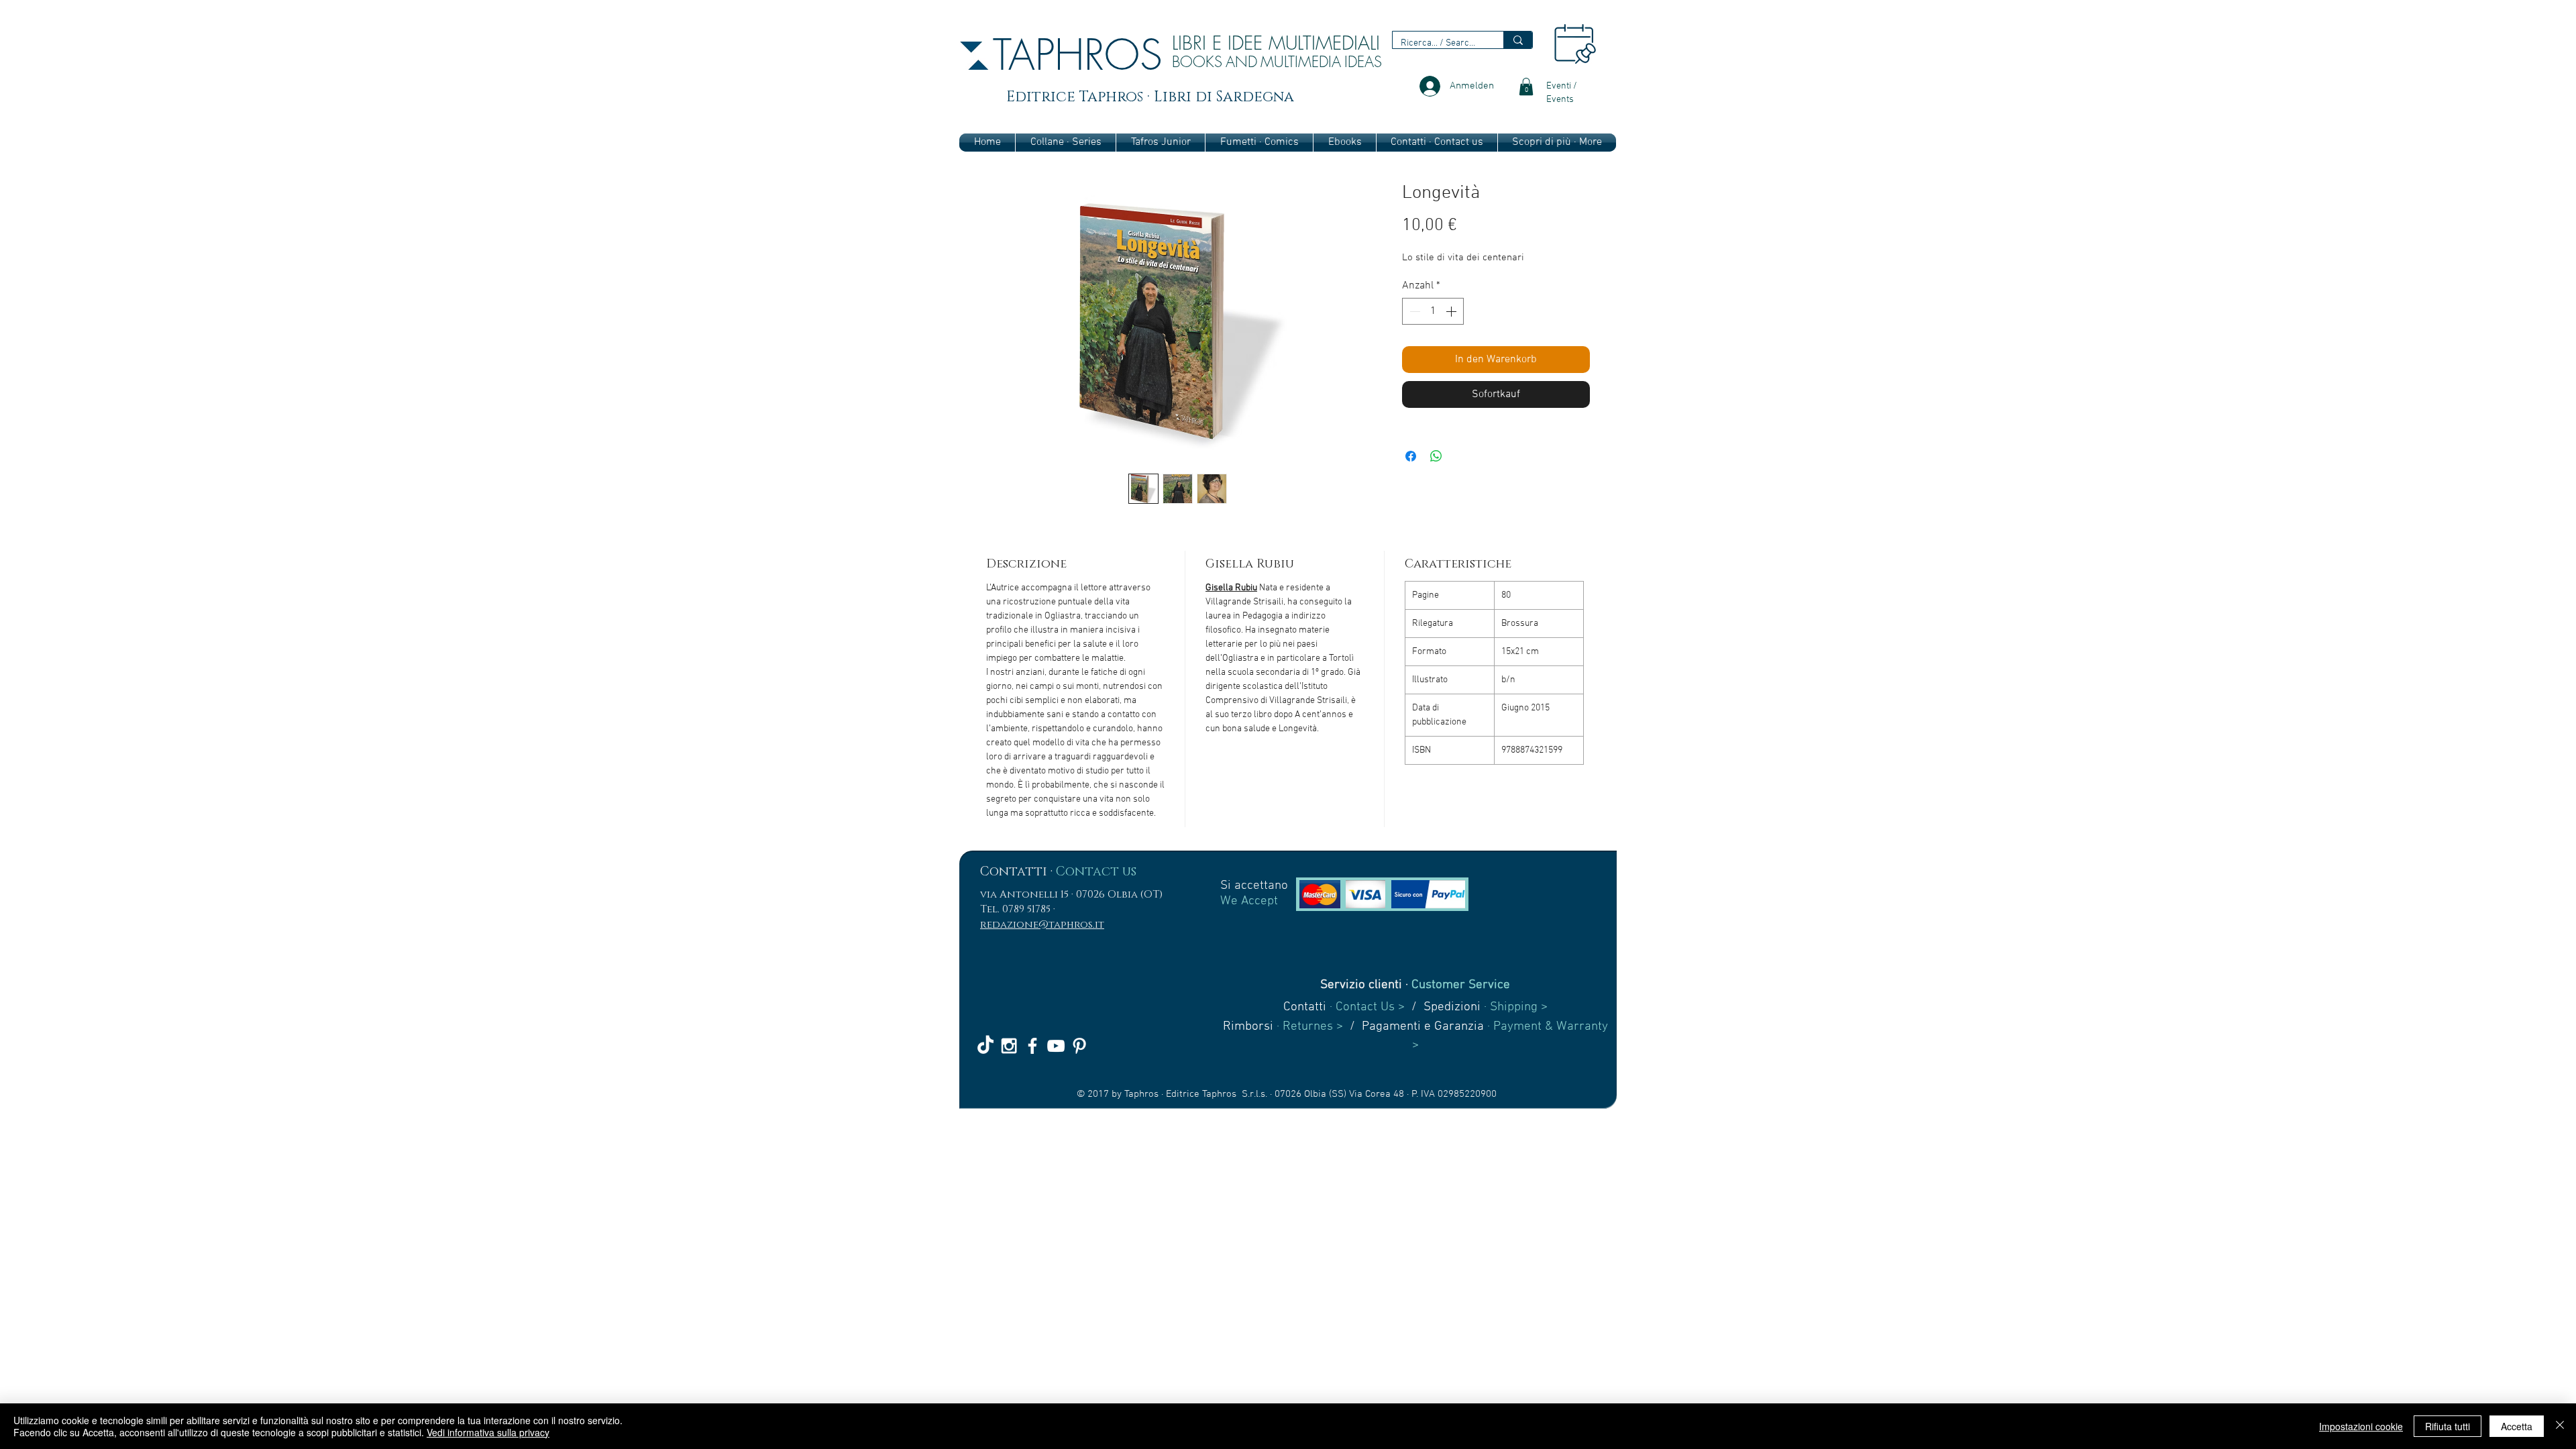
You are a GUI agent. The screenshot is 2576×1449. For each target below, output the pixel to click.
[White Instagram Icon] (1009, 1046)
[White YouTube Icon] (1056, 1046)
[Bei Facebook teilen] (1411, 456)
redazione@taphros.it (1042, 925)
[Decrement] (1413, 311)
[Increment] (1452, 311)
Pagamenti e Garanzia (1423, 1027)
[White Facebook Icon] (1032, 1046)
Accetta (2517, 1426)
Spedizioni (1452, 1007)
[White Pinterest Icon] (1079, 1046)
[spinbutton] (1433, 311)
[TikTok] (985, 1046)
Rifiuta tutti (2448, 1426)
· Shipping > (1514, 1007)
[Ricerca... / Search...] (1518, 40)
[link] (1526, 87)
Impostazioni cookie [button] (2361, 1426)
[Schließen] (2560, 1426)
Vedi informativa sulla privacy (488, 1432)
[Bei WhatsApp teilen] (1436, 456)
